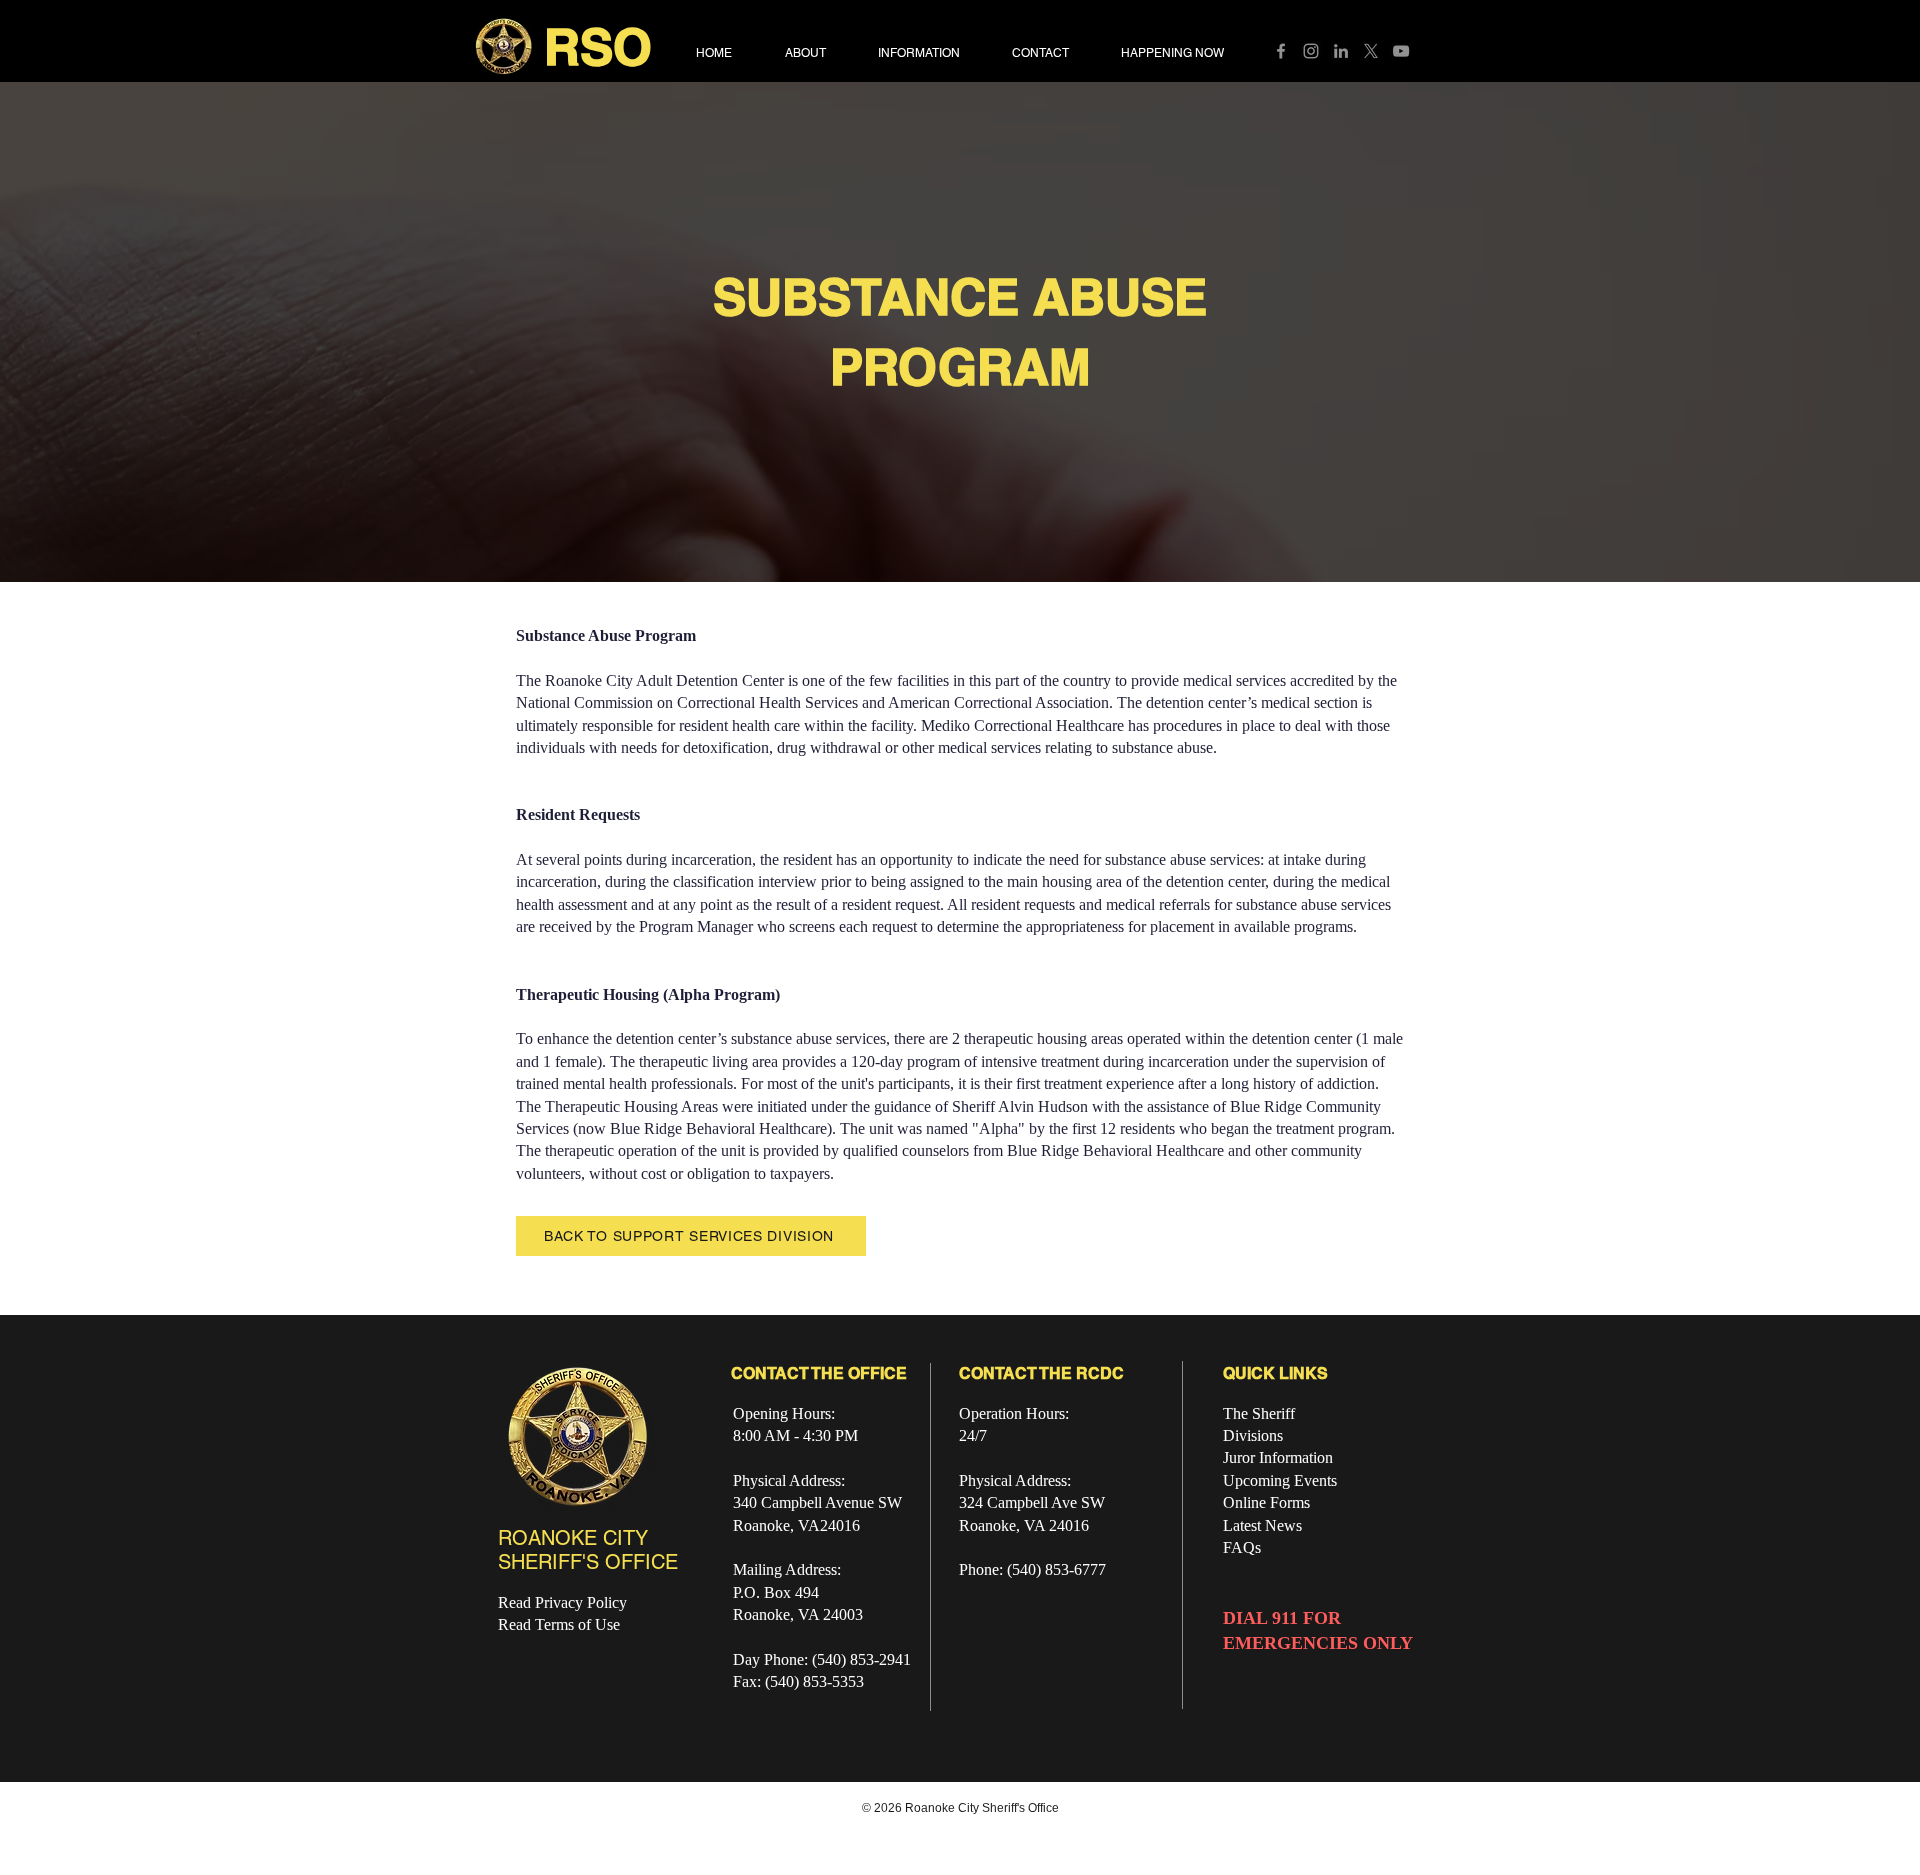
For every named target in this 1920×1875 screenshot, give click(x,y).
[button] (1250, 703)
